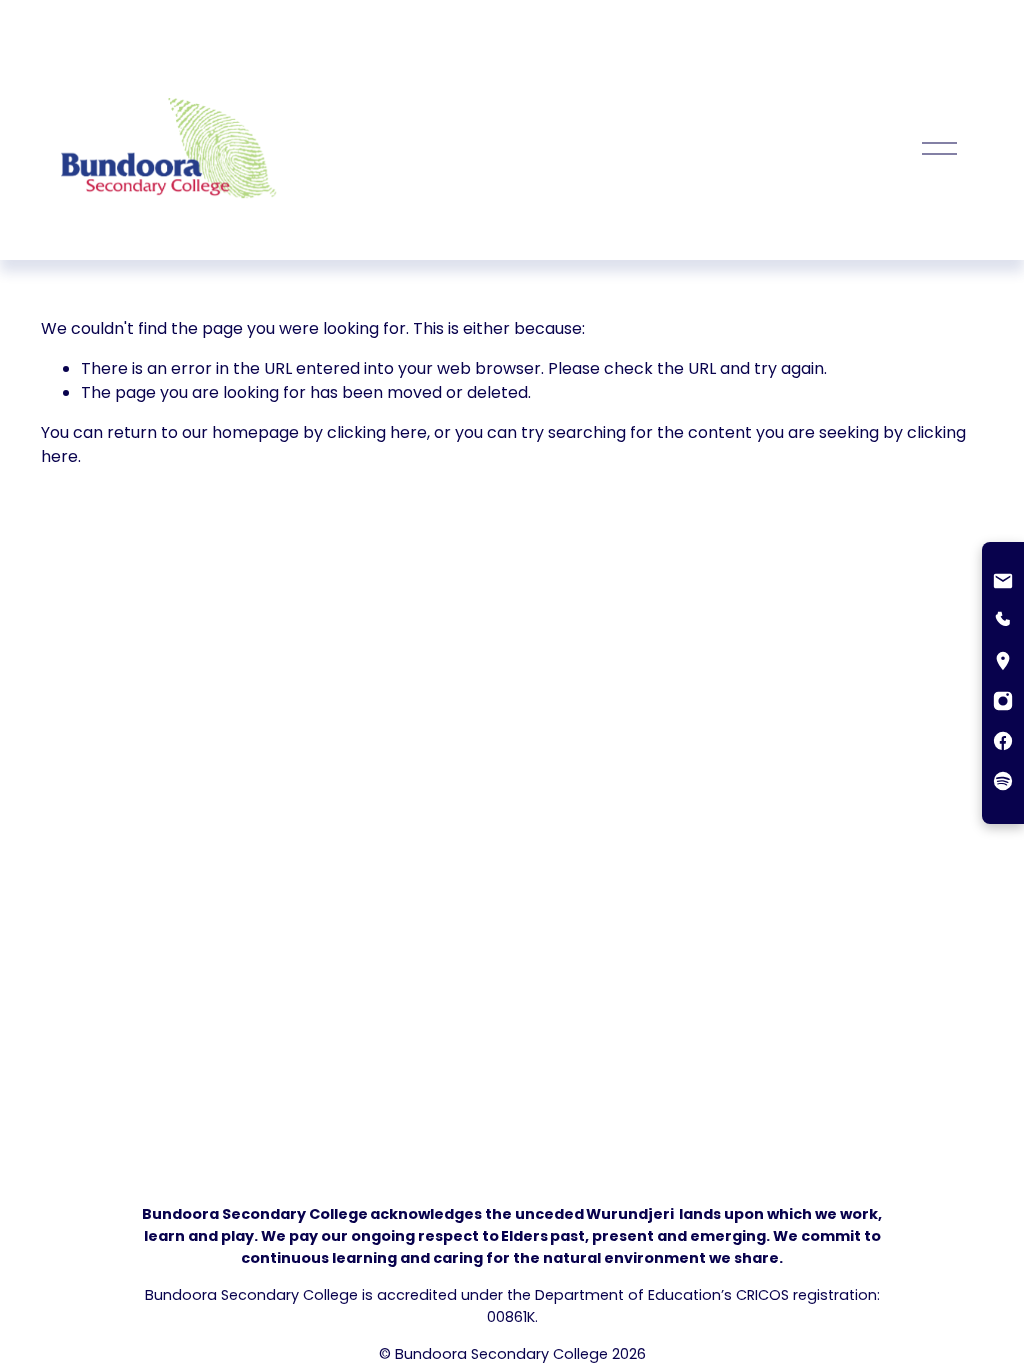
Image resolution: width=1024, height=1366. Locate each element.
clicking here (377, 432)
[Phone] (1003, 623)
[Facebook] (1003, 743)
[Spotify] (1003, 783)
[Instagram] (1003, 703)
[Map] (1003, 663)
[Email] (1003, 583)
